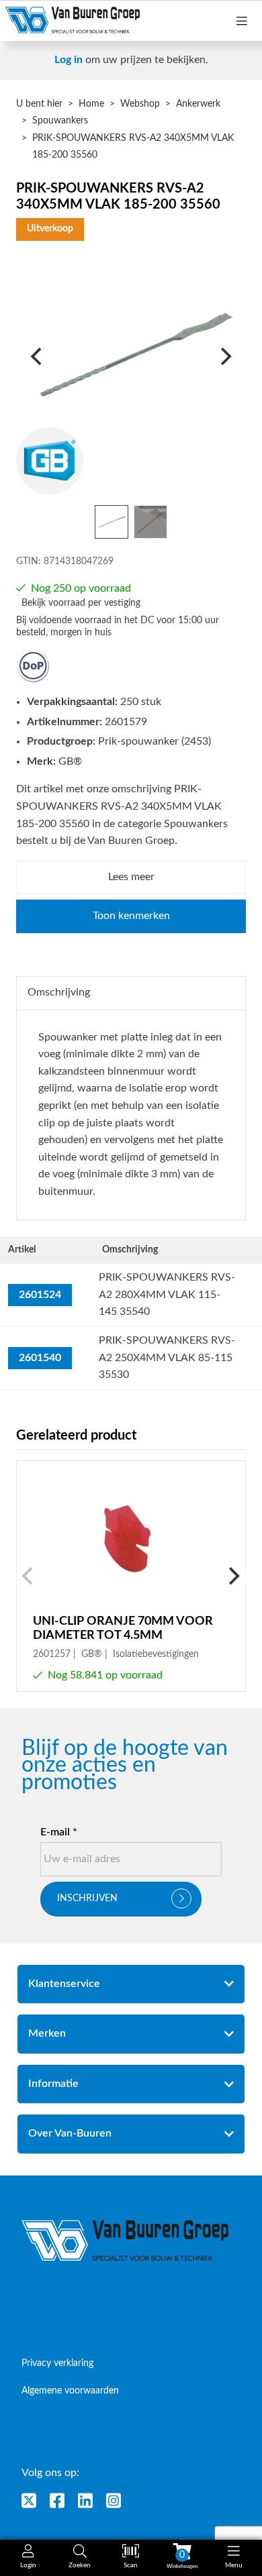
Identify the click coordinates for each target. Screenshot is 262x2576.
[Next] (224, 356)
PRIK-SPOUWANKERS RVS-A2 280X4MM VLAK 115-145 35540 (167, 1294)
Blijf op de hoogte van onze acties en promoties (125, 1766)
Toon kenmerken (131, 916)
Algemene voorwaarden (70, 2391)
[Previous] (38, 356)
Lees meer (131, 877)
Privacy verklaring (57, 2363)
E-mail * (59, 1832)
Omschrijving (59, 992)
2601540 (40, 1358)
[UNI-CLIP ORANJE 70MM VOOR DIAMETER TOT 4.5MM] (131, 1576)
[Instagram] (114, 2501)
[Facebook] (57, 2501)
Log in (69, 60)
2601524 (40, 1295)
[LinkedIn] (85, 2501)
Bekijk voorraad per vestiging (81, 603)
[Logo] (126, 2241)
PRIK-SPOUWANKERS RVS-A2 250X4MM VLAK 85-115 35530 (167, 1357)
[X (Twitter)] (29, 2501)
